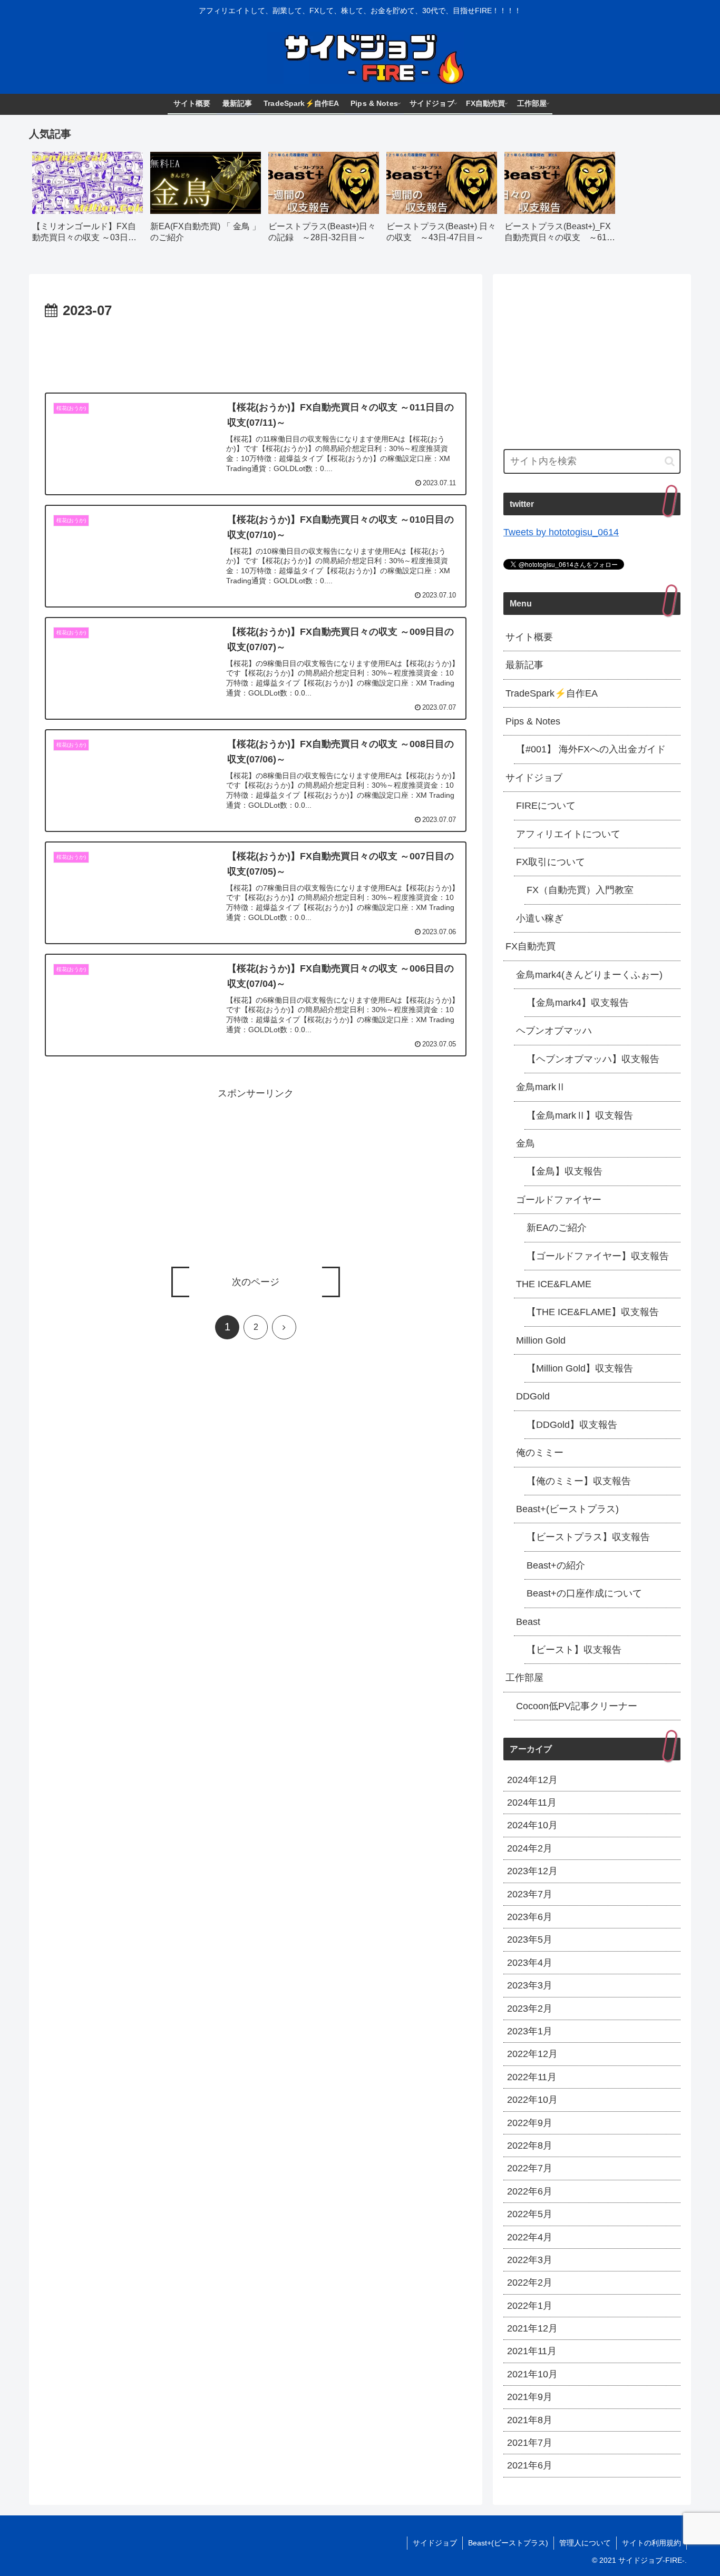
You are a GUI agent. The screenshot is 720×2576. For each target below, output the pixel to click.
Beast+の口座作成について (584, 1593)
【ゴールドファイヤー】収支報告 (598, 1256)
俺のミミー (540, 1453)
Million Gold (541, 1340)
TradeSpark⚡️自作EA (552, 693)
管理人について (585, 2543)
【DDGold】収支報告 (572, 1425)
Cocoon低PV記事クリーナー (577, 1706)
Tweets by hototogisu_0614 (561, 532)
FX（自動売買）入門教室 (580, 890)
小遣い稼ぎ (540, 918)
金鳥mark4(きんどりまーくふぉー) (589, 975)
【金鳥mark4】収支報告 (578, 1003)
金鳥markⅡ (541, 1087)
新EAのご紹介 (557, 1228)
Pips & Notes (533, 721)
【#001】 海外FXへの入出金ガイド (591, 749)
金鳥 (526, 1143)
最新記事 (524, 665)
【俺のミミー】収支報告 (579, 1481)
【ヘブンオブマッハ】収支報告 (593, 1059)
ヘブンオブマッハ (554, 1031)
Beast (528, 1622)
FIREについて (546, 806)
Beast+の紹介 (556, 1565)
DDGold (533, 1396)
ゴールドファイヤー (559, 1200)
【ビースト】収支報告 (574, 1650)
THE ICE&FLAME (554, 1284)
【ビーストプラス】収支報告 (588, 1537)
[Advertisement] (256, 351)
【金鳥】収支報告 (565, 1171)
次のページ (256, 1282)
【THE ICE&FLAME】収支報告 (593, 1312)
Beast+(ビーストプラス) (567, 1509)
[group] (87, 201)
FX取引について (551, 862)
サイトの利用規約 (651, 2543)
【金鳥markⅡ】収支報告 (580, 1115)
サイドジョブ (534, 778)
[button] (670, 461)
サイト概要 (529, 637)
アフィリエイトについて (568, 834)
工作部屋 (524, 1678)
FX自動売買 (531, 946)
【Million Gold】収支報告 (580, 1368)
